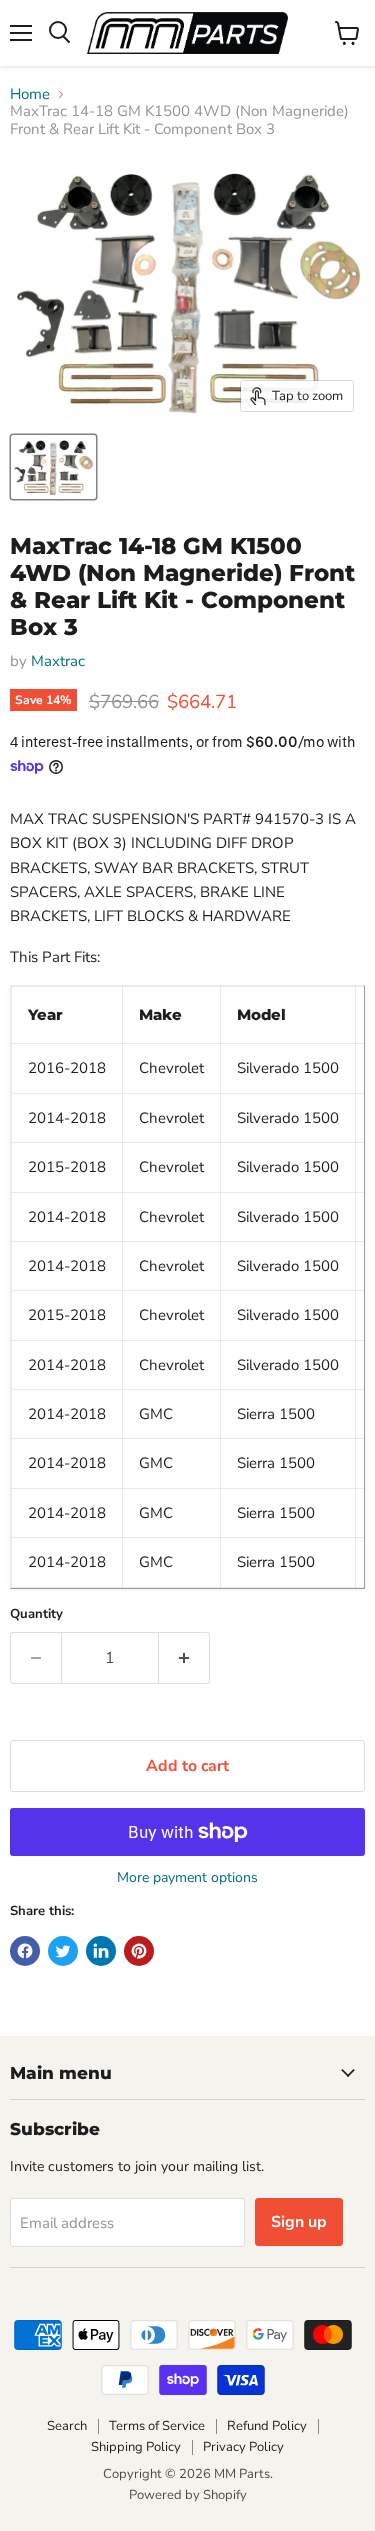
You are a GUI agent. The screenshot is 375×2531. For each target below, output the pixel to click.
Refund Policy (267, 2426)
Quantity (36, 1614)
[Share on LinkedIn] (101, 1951)
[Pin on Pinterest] (139, 1951)
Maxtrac (58, 661)
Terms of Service (157, 2426)
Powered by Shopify (188, 2495)
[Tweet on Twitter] (63, 1951)
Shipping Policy (136, 2447)
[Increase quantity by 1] (184, 1658)
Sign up (299, 2222)
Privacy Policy (243, 2447)
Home (30, 94)
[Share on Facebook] (25, 1951)
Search (67, 2426)
